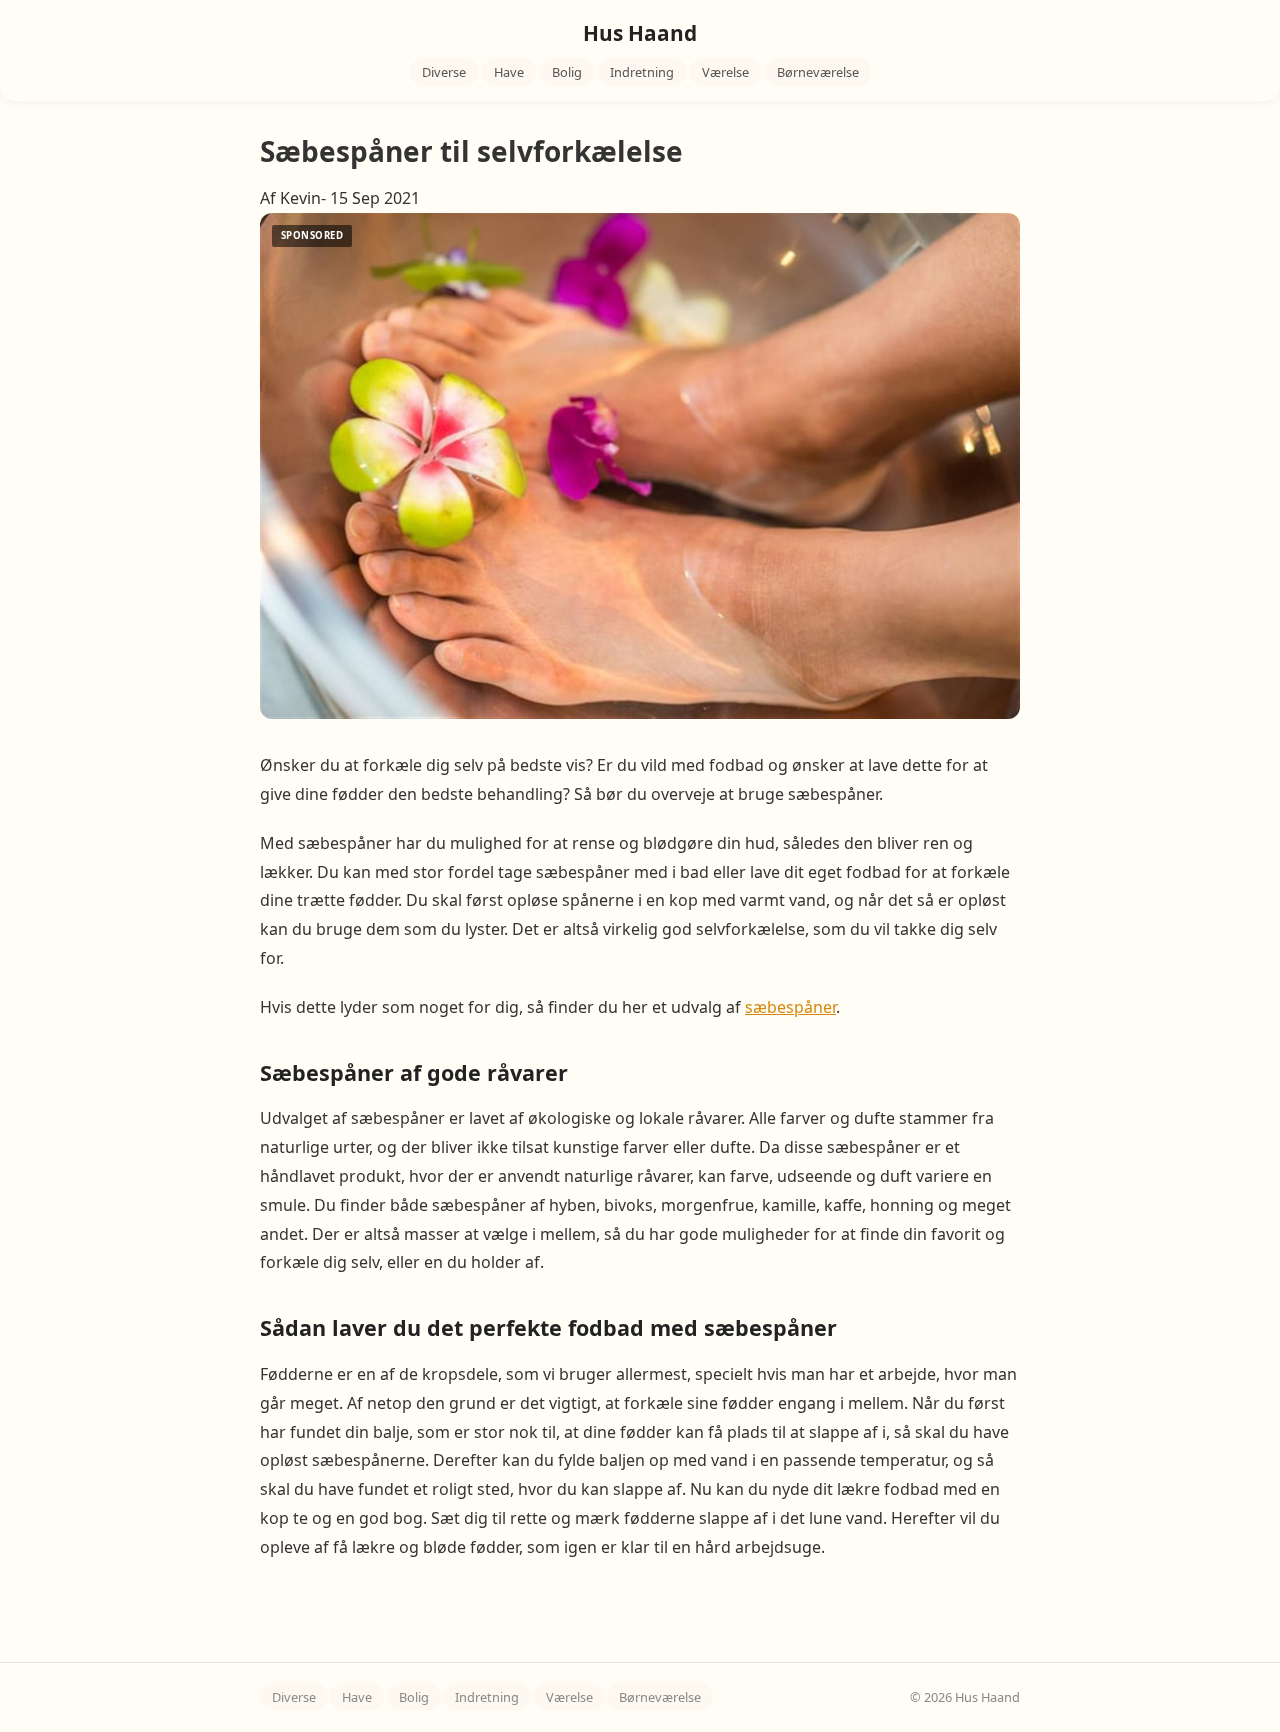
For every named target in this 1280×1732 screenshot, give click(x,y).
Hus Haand (640, 33)
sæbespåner (790, 1007)
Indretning (642, 72)
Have (509, 72)
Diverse (444, 72)
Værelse (725, 72)
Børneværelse (818, 72)
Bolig (567, 72)
